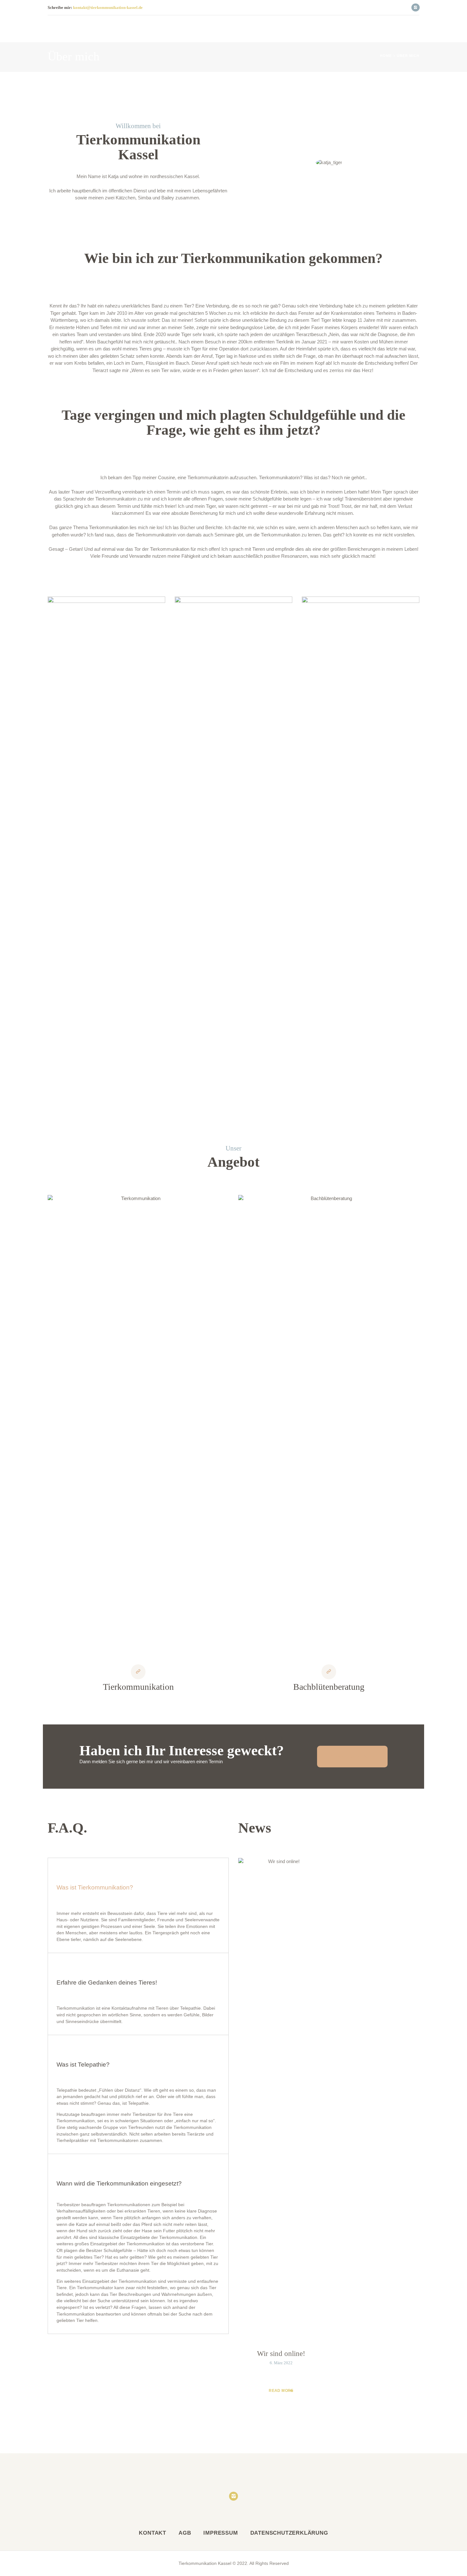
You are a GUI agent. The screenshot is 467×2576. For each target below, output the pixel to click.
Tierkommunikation (138, 1687)
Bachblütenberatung (329, 1687)
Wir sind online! (281, 2354)
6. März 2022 (281, 2363)
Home (386, 56)
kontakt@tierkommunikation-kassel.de (108, 7)
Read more (281, 2391)
